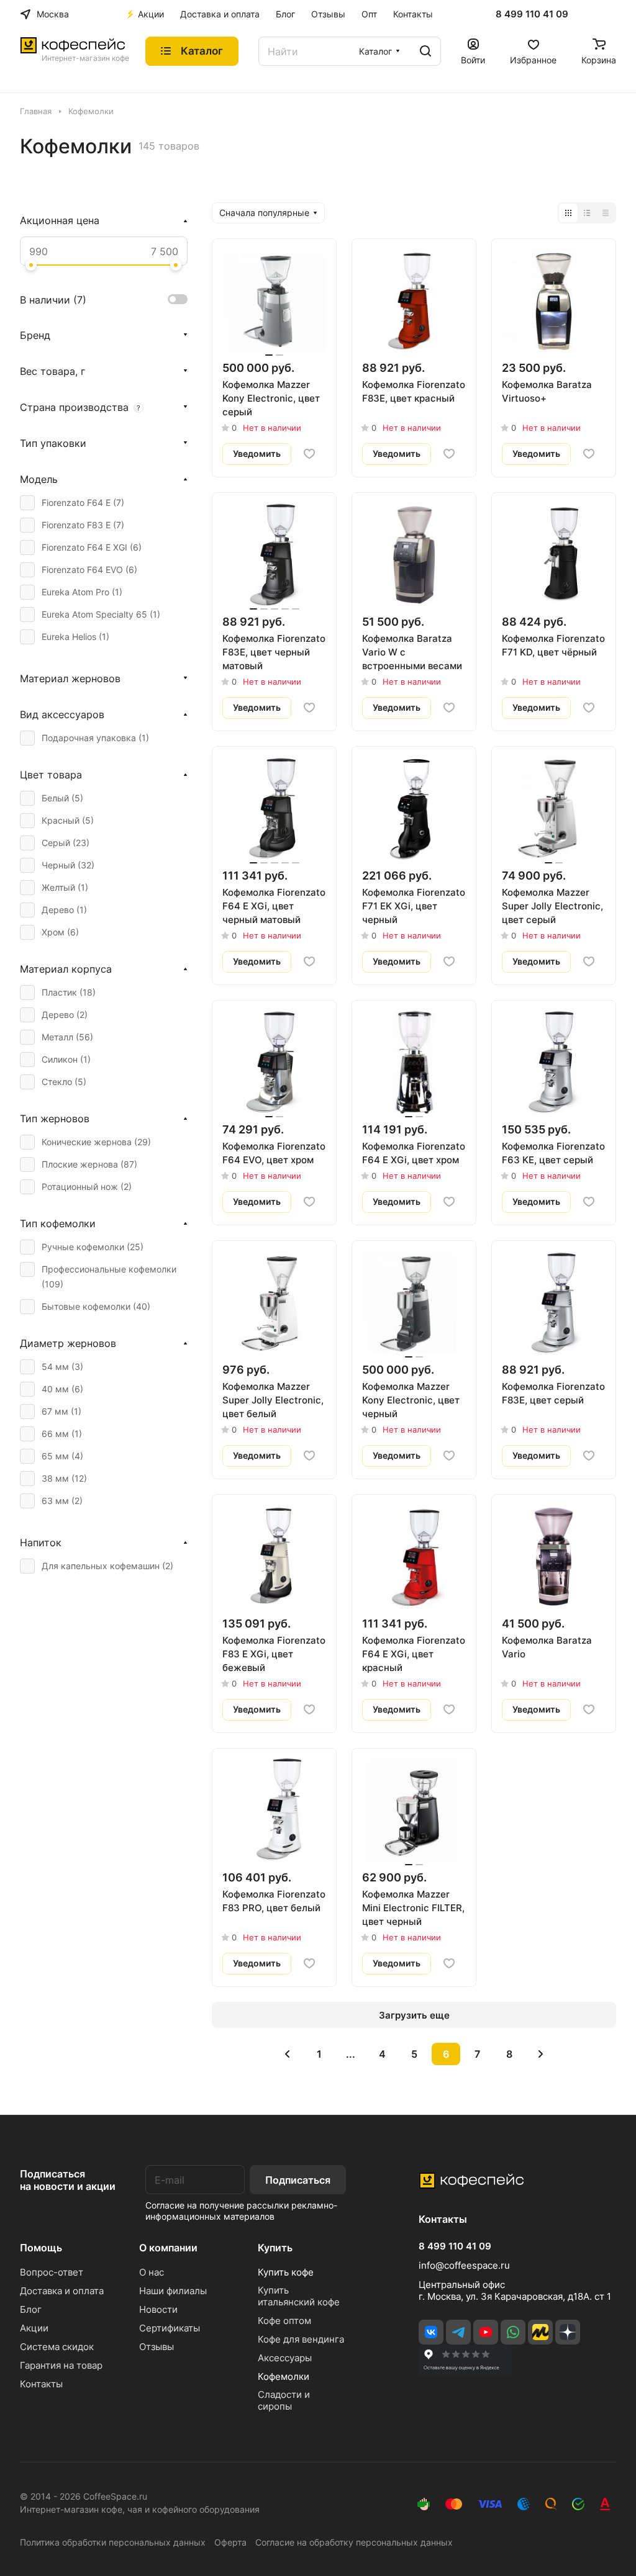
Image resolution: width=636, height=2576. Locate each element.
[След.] (541, 2054)
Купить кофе (286, 2272)
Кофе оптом (284, 2321)
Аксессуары (285, 2358)
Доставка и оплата (62, 2291)
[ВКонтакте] (431, 2332)
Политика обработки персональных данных (113, 2542)
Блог (31, 2309)
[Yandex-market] (540, 2332)
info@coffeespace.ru (464, 2265)
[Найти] (425, 51)
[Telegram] (458, 2332)
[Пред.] (288, 2054)
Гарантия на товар (61, 2365)
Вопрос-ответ (52, 2272)
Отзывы (157, 2347)
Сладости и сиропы (284, 2400)
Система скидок (57, 2347)
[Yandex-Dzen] (568, 2332)
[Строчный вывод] (587, 213)
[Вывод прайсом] (606, 213)
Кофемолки (284, 2376)
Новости (158, 2309)
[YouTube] (486, 2332)
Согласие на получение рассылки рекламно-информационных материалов (241, 2211)
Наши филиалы (173, 2291)
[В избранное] (309, 454)
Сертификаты (170, 2328)
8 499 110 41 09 (532, 14)
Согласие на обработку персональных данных (354, 2542)
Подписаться (298, 2180)
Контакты (41, 2384)
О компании (168, 2248)
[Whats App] (513, 2332)
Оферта (230, 2542)
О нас (152, 2272)
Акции (34, 2328)
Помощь (41, 2248)
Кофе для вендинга (301, 2339)
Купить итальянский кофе (299, 2296)
